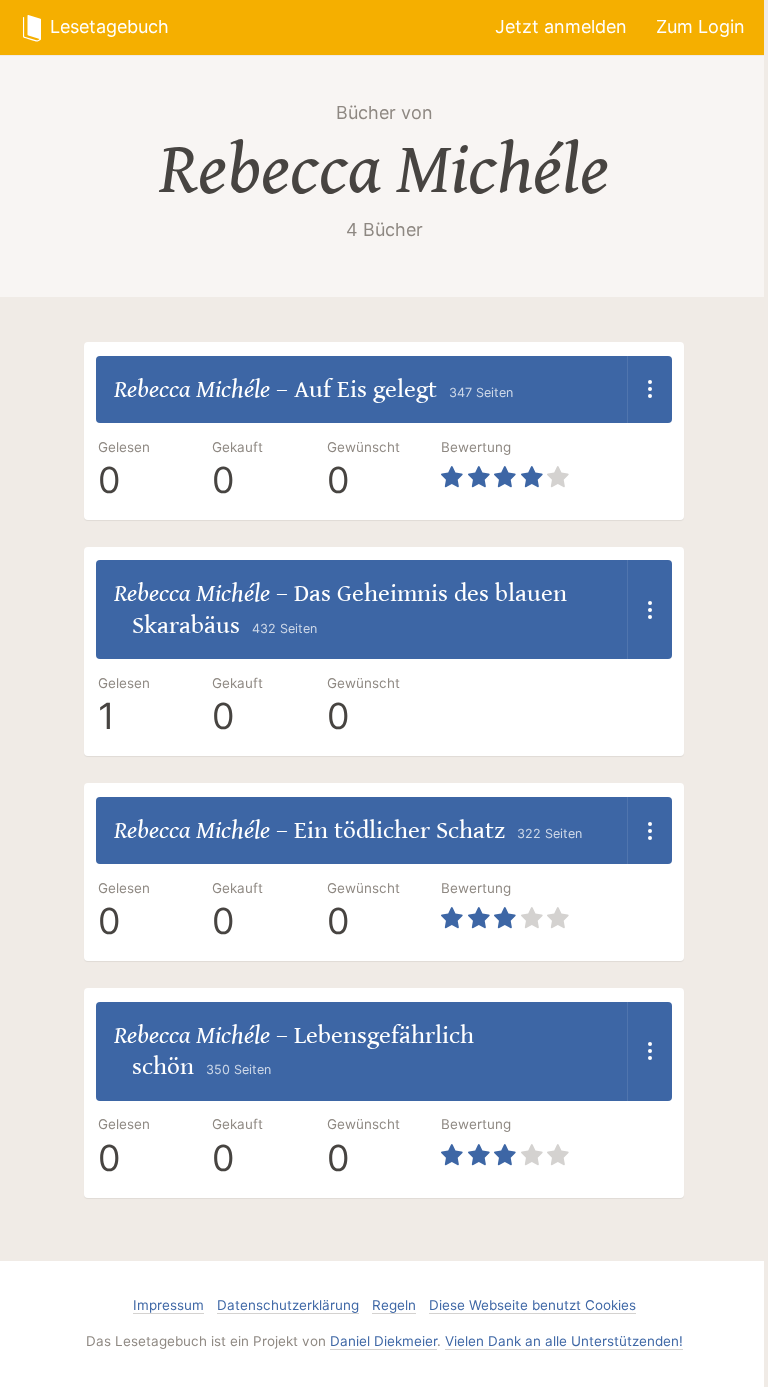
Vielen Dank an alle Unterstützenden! (564, 1341)
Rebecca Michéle (384, 170)
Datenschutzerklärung (288, 1305)
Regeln (394, 1305)
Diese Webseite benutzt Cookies (532, 1305)
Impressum (168, 1305)
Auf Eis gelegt (365, 389)
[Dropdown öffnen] (649, 390)
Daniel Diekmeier (383, 1341)
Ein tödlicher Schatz (399, 830)
